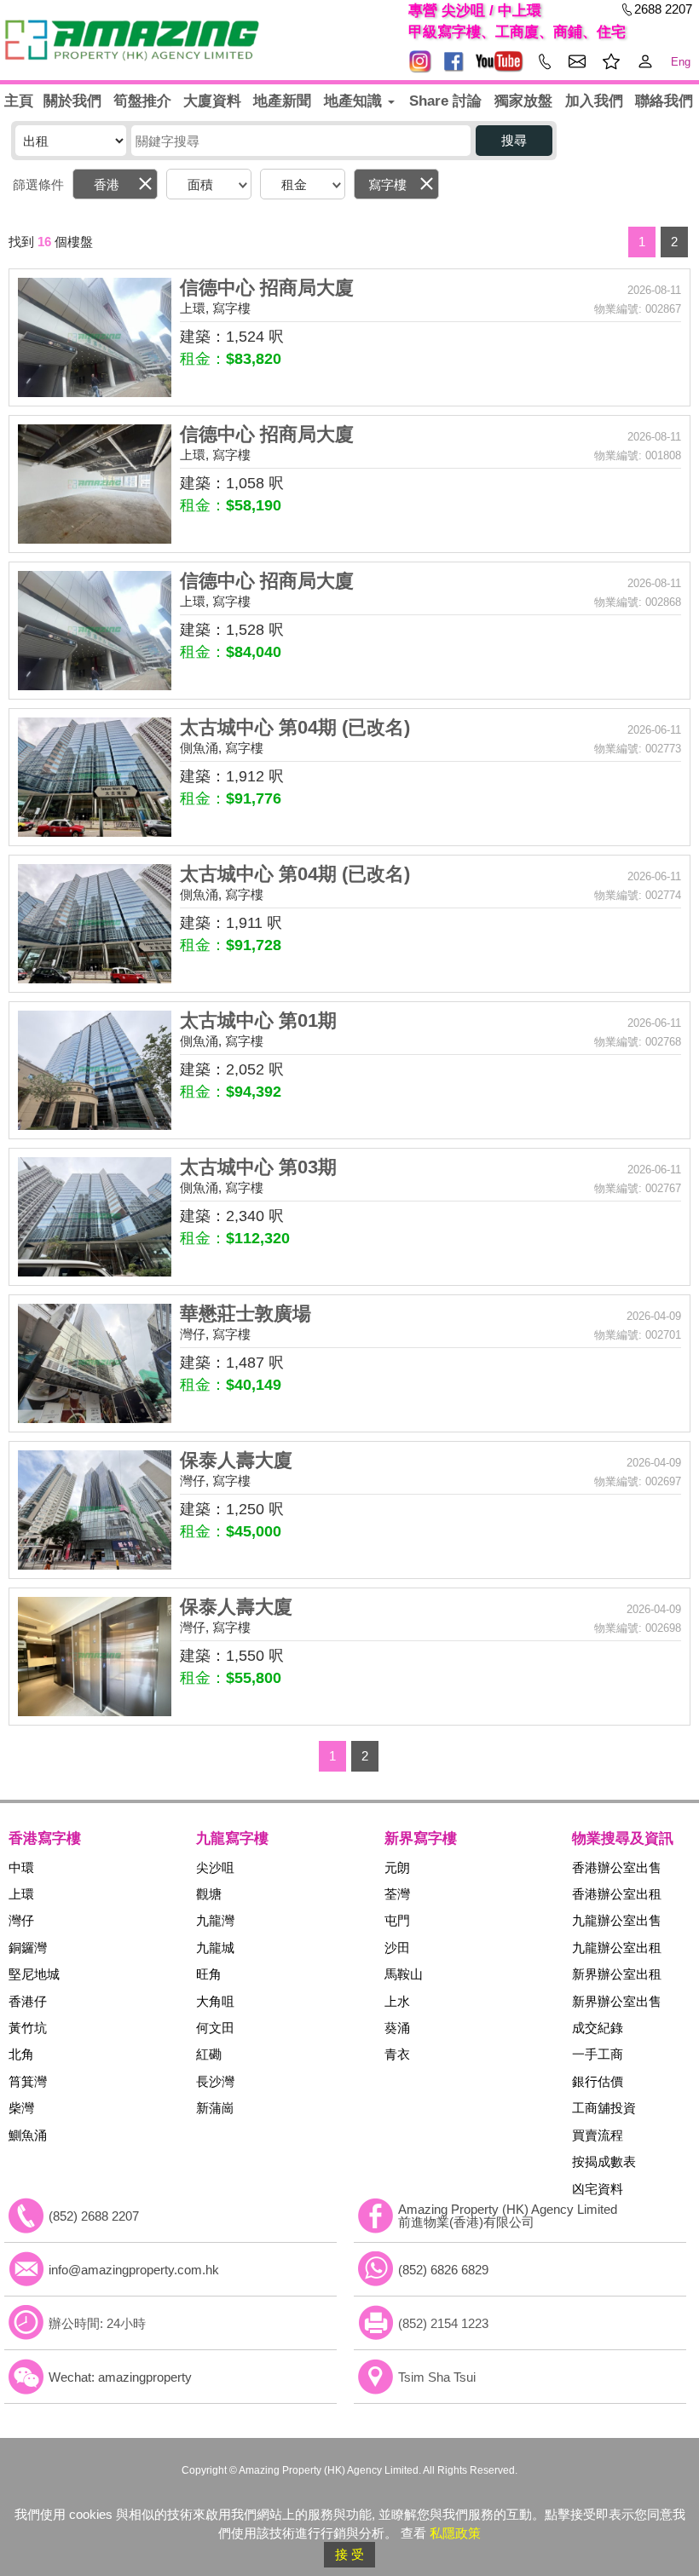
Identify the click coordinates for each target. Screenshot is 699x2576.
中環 (21, 1867)
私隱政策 (455, 2533)
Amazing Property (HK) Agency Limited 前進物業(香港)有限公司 (508, 2216)
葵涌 (397, 2028)
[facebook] (376, 2216)
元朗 (397, 1867)
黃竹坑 (28, 2028)
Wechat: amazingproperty (120, 2377)
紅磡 (209, 2054)
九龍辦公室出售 (617, 1920)
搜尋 (514, 140)
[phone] (26, 2216)
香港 (107, 184)
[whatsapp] (376, 2269)
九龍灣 (215, 1920)
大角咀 (215, 2001)
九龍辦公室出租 (617, 1948)
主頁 (19, 101)
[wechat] (26, 2377)
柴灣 (21, 2108)
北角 (21, 2054)
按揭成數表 (604, 2161)
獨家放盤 (523, 101)
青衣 (397, 2054)
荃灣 (397, 1894)
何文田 (215, 2028)
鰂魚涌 (28, 2135)
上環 (21, 1894)
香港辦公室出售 (617, 1867)
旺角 (209, 1974)
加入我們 (594, 101)
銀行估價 (598, 2081)
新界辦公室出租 (617, 1974)
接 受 (349, 2554)
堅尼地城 (34, 1974)
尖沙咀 (215, 1867)
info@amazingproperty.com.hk (134, 2270)
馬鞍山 (404, 1974)
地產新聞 (282, 101)
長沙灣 (215, 2081)
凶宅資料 (598, 2189)
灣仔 (21, 1920)
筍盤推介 (142, 101)
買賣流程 (598, 2135)
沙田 (397, 1948)
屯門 (397, 1920)
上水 (397, 2001)
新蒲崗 (215, 2108)
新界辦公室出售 (617, 2001)
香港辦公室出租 (617, 1894)
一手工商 (598, 2054)
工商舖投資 (604, 2108)
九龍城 (215, 1948)
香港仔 (28, 2001)
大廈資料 (212, 101)
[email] (26, 2269)
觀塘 (209, 1894)
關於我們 (72, 101)
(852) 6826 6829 (443, 2270)
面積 (200, 184)
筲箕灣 (28, 2081)
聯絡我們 (664, 101)
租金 (294, 184)
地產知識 (355, 101)
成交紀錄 (598, 2028)
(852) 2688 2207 (94, 2216)
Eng (681, 62)
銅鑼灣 (28, 1948)
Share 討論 (445, 101)
